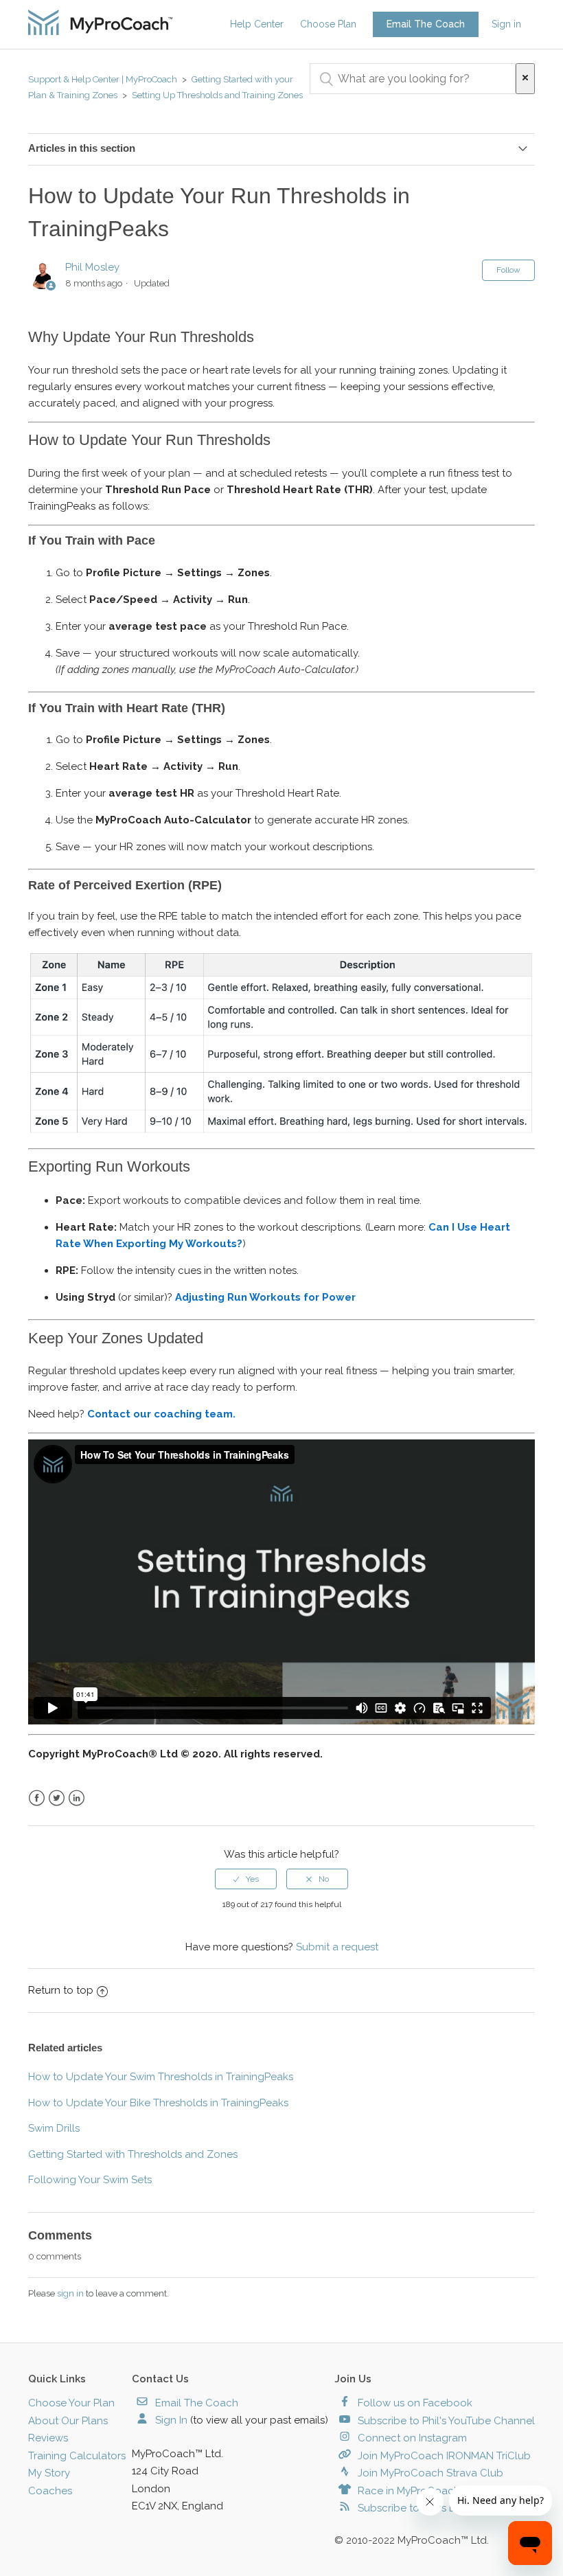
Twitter (57, 1798)
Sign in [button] (506, 24)
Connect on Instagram (411, 2438)
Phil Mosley (92, 267)
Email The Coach (426, 24)
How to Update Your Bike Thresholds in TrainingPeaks (158, 2103)
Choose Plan (328, 24)
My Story (49, 2473)
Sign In (170, 2420)
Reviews (48, 2438)
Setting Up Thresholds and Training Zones (217, 95)
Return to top (61, 1990)
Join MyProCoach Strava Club (429, 2473)
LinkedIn (77, 1798)
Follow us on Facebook (414, 2403)
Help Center (257, 24)
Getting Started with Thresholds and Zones (133, 2154)
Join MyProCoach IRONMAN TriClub (443, 2456)
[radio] (246, 1879)
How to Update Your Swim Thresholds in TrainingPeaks (161, 2077)
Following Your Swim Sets (90, 2180)
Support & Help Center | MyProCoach (103, 79)
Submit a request (337, 1947)
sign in (70, 2293)
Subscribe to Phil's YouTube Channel (445, 2421)
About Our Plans (68, 2421)
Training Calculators (77, 2456)
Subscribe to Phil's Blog (414, 2508)
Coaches (50, 2491)
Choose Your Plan (71, 2403)
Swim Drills (54, 2128)
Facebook (37, 1798)
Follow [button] (508, 270)
